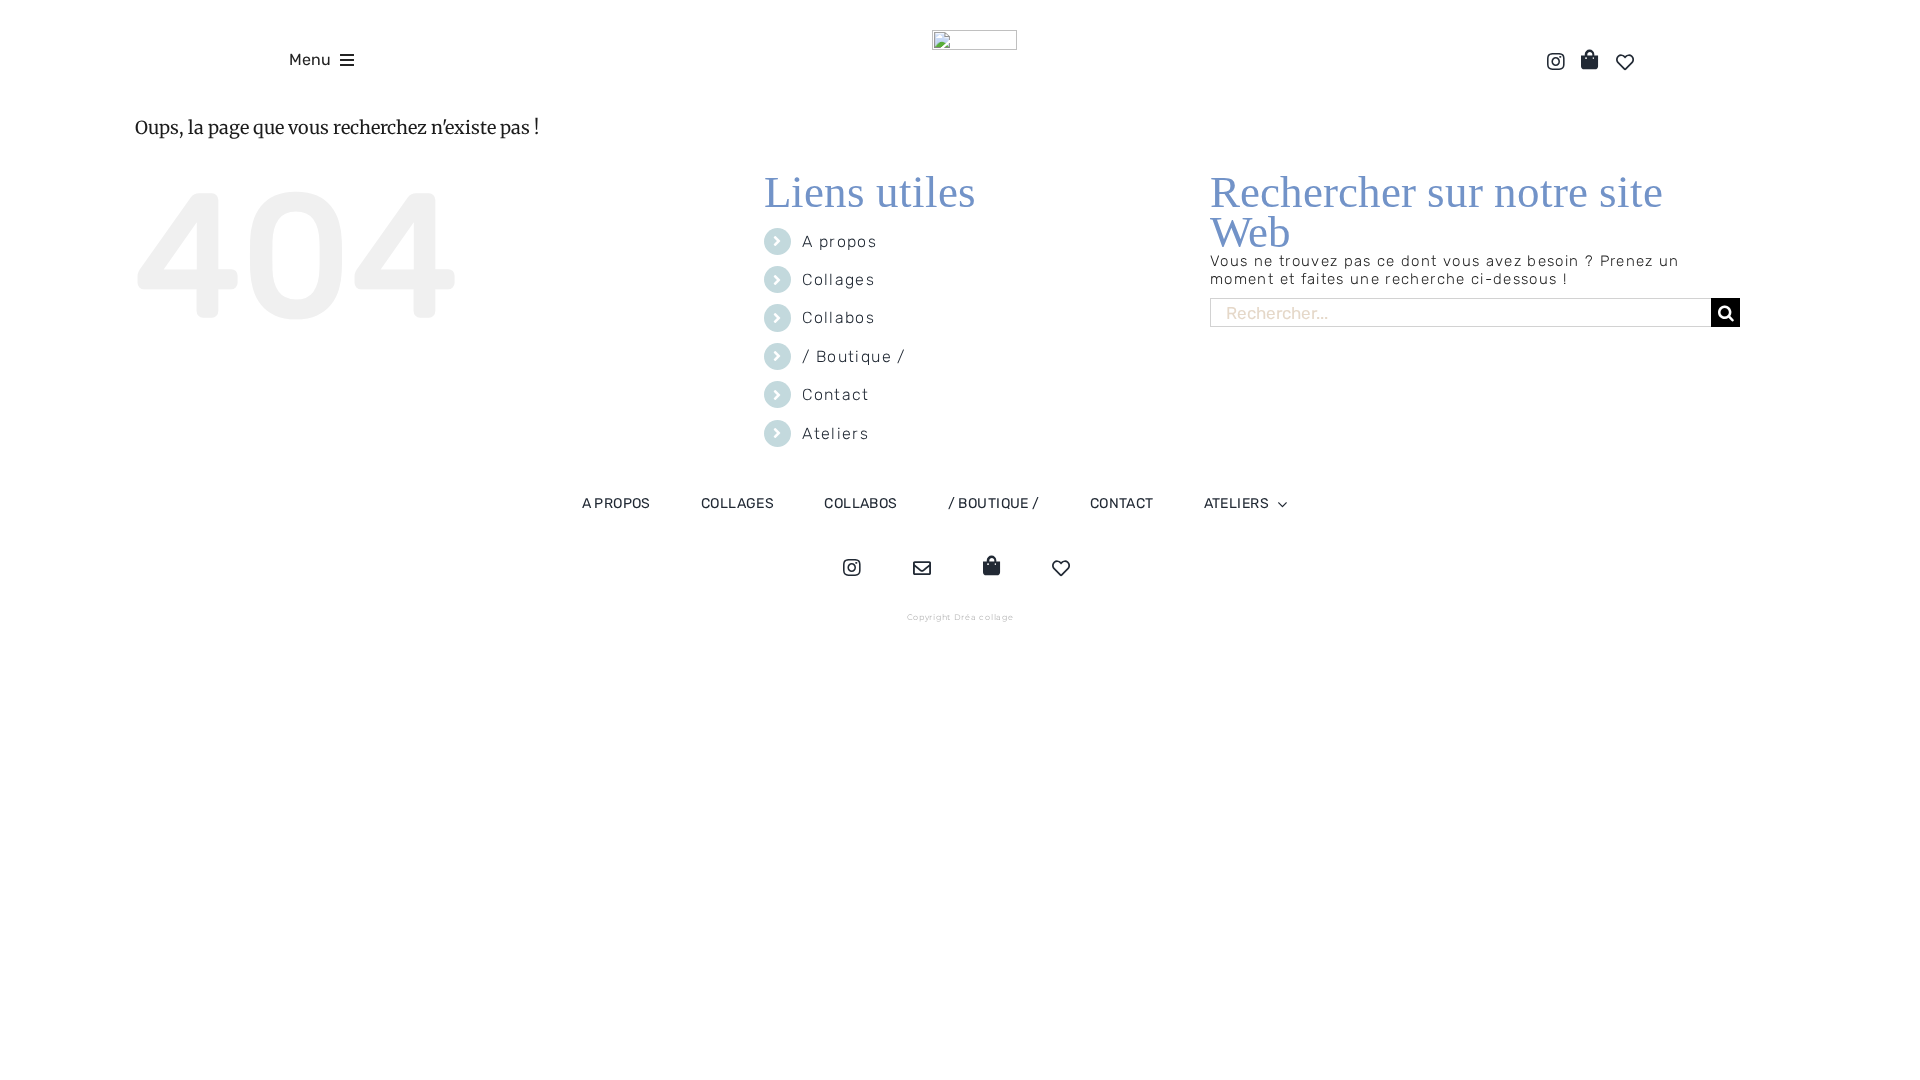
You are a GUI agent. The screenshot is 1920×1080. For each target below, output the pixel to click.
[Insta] (1551, 62)
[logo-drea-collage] (974, 37)
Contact (835, 394)
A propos (839, 241)
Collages (838, 279)
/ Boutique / (853, 356)
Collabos (838, 317)
